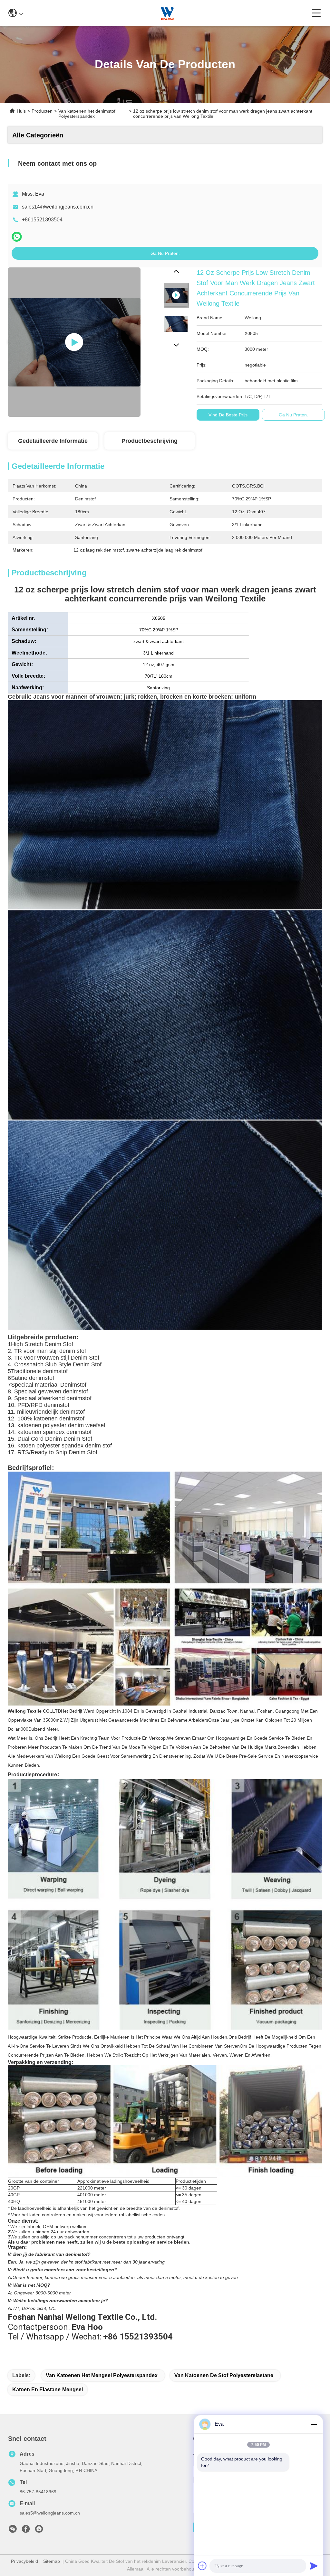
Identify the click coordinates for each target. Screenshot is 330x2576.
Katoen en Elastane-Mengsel (48, 2390)
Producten (42, 111)
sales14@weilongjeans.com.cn (58, 207)
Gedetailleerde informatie (53, 441)
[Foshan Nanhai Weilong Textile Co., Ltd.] (168, 13)
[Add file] (202, 2566)
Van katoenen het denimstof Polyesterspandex (87, 114)
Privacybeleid (24, 2561)
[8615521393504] (39, 2531)
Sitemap (52, 2561)
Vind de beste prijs (228, 415)
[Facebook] (26, 2531)
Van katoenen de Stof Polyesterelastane (224, 2375)
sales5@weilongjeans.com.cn (50, 2513)
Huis (21, 111)
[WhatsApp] (17, 237)
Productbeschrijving (150, 441)
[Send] (314, 2566)
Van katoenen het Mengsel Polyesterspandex (102, 2375)
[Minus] (314, 2424)
